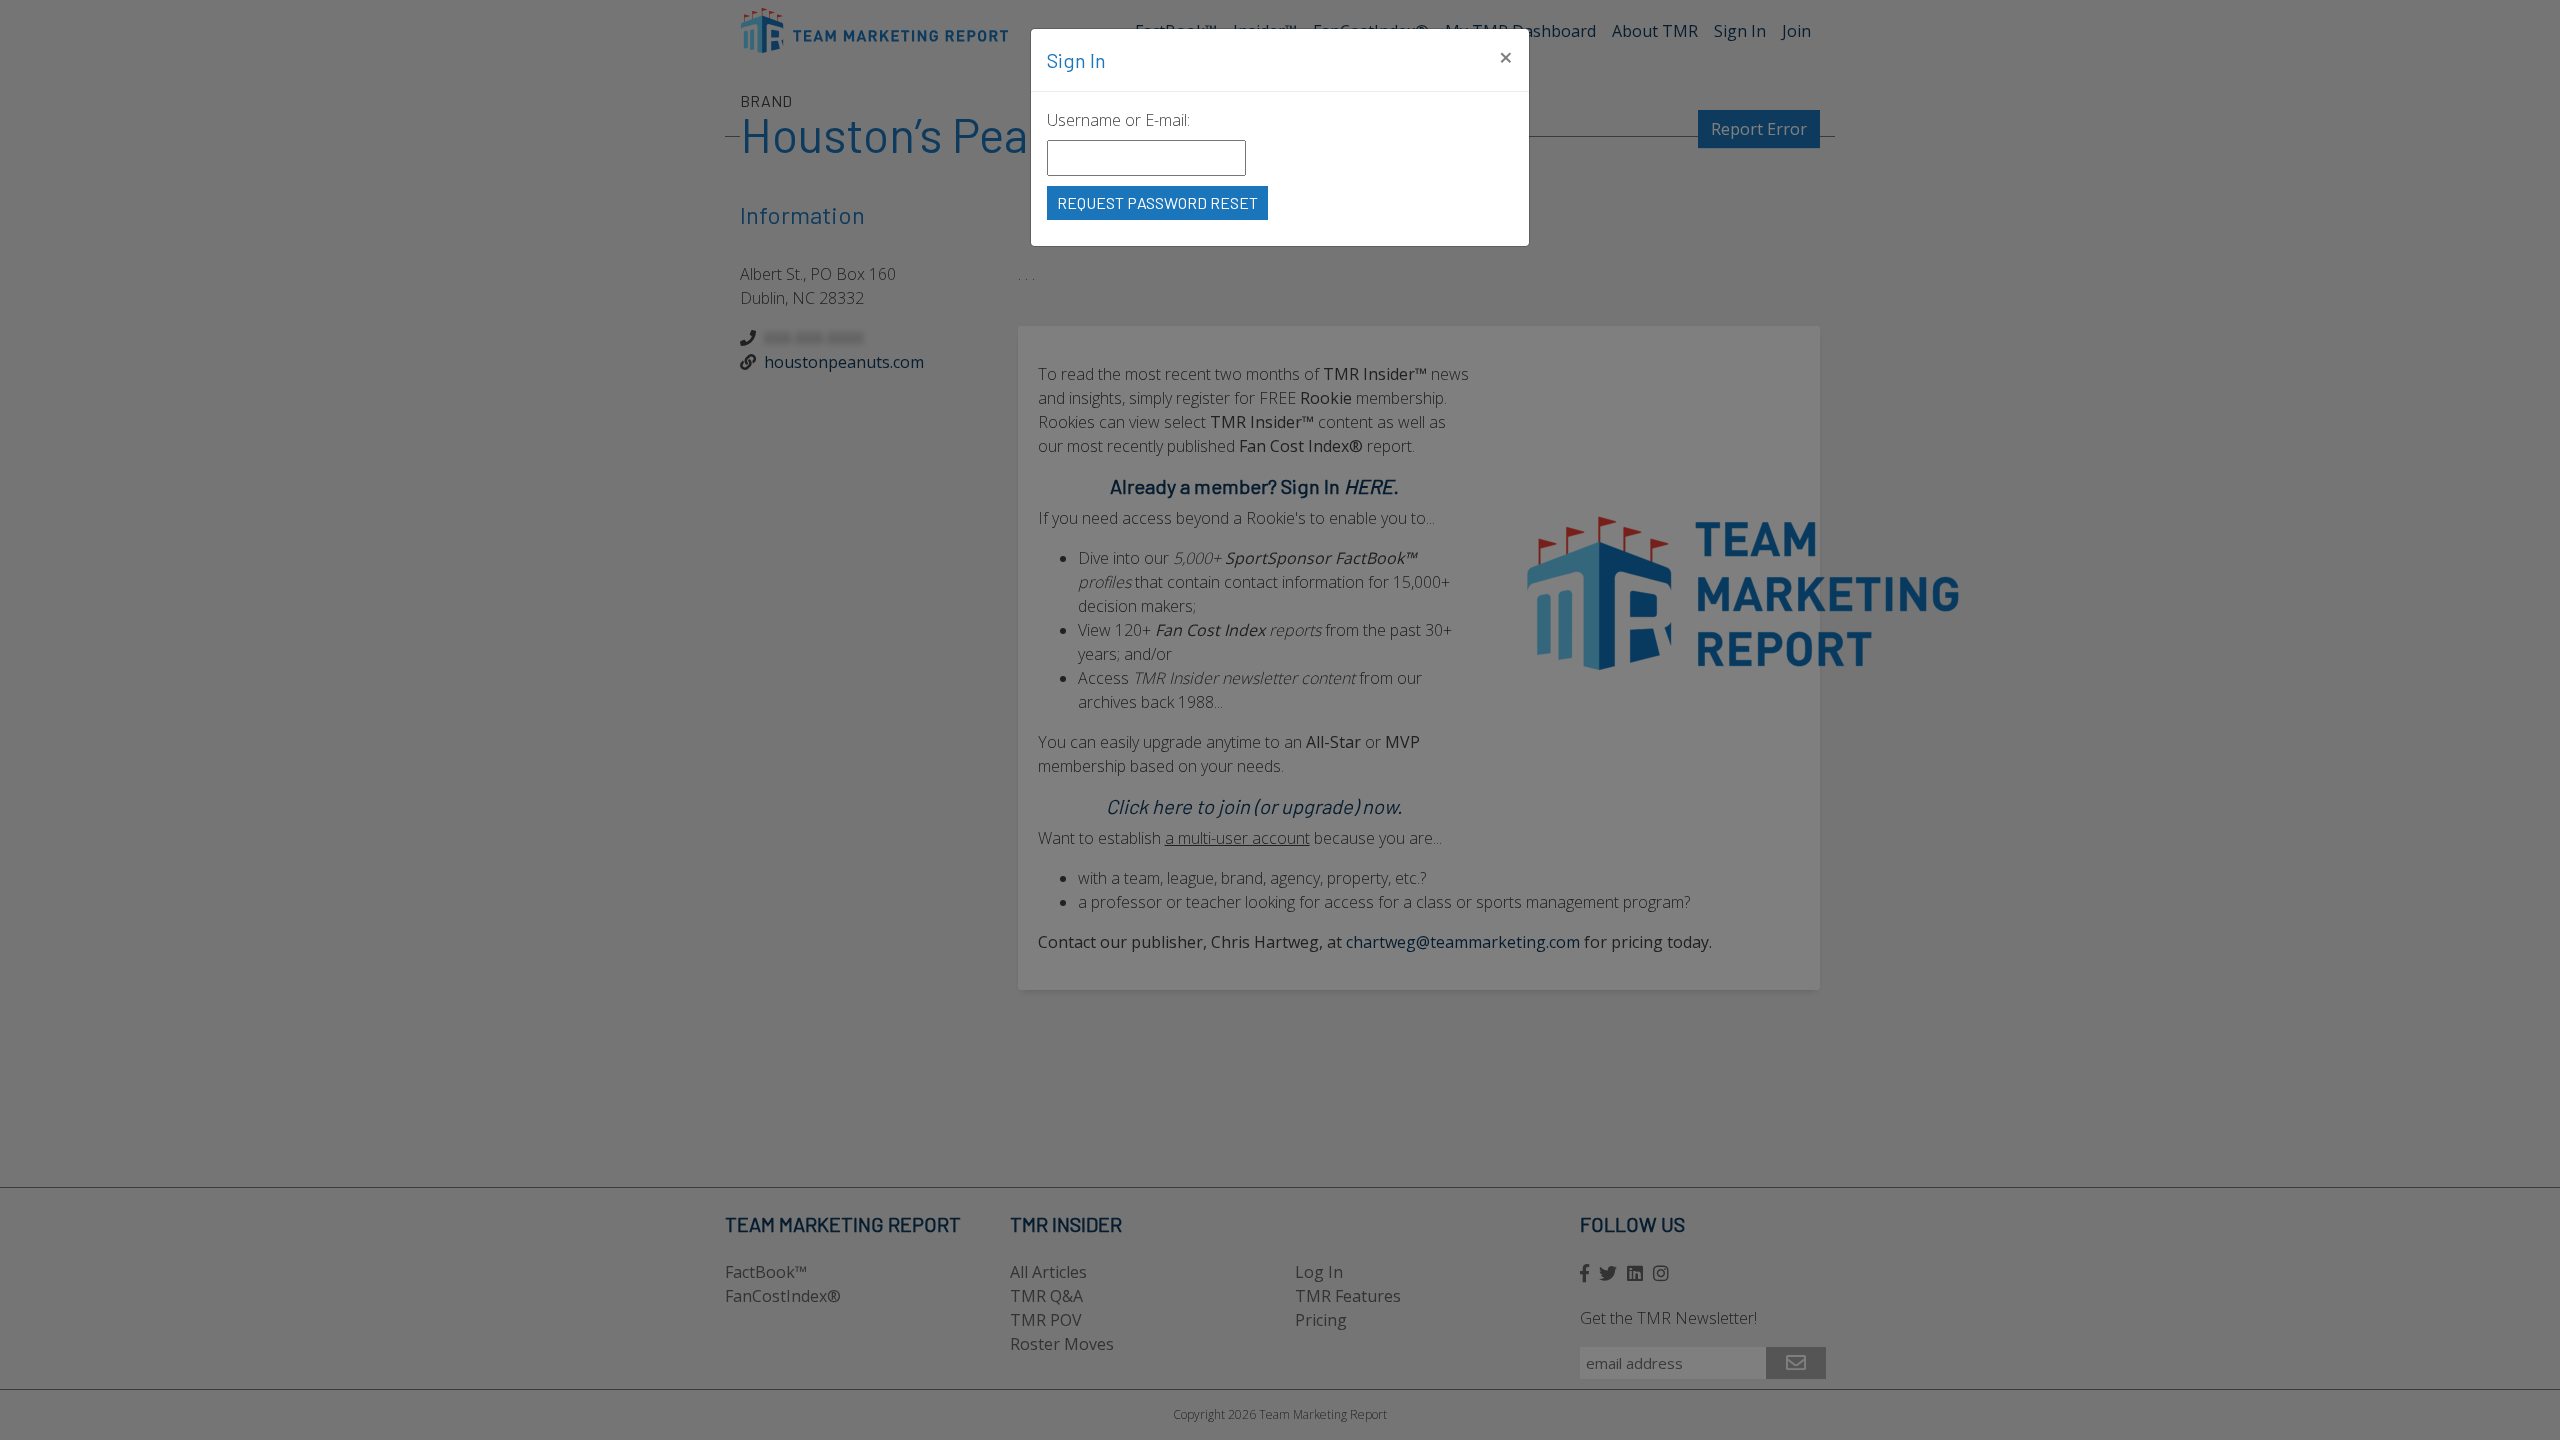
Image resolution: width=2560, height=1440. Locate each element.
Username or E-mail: (1118, 120)
